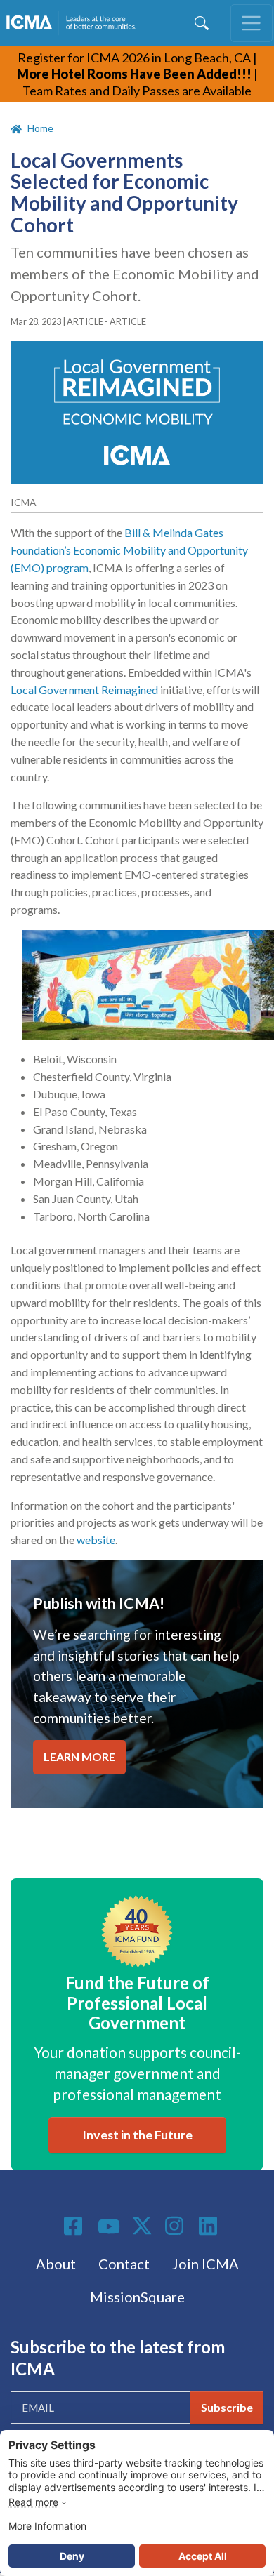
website (96, 1540)
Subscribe (227, 2407)
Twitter (143, 2226)
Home (40, 128)
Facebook (75, 2226)
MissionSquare (137, 2297)
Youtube (109, 2227)
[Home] (74, 23)
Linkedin (210, 2226)
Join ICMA (205, 2264)
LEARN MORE (79, 1757)
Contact (124, 2264)
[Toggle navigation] (252, 23)
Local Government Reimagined (84, 690)
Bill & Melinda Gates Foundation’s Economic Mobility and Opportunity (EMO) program (129, 550)
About (56, 2264)
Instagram (176, 2226)
